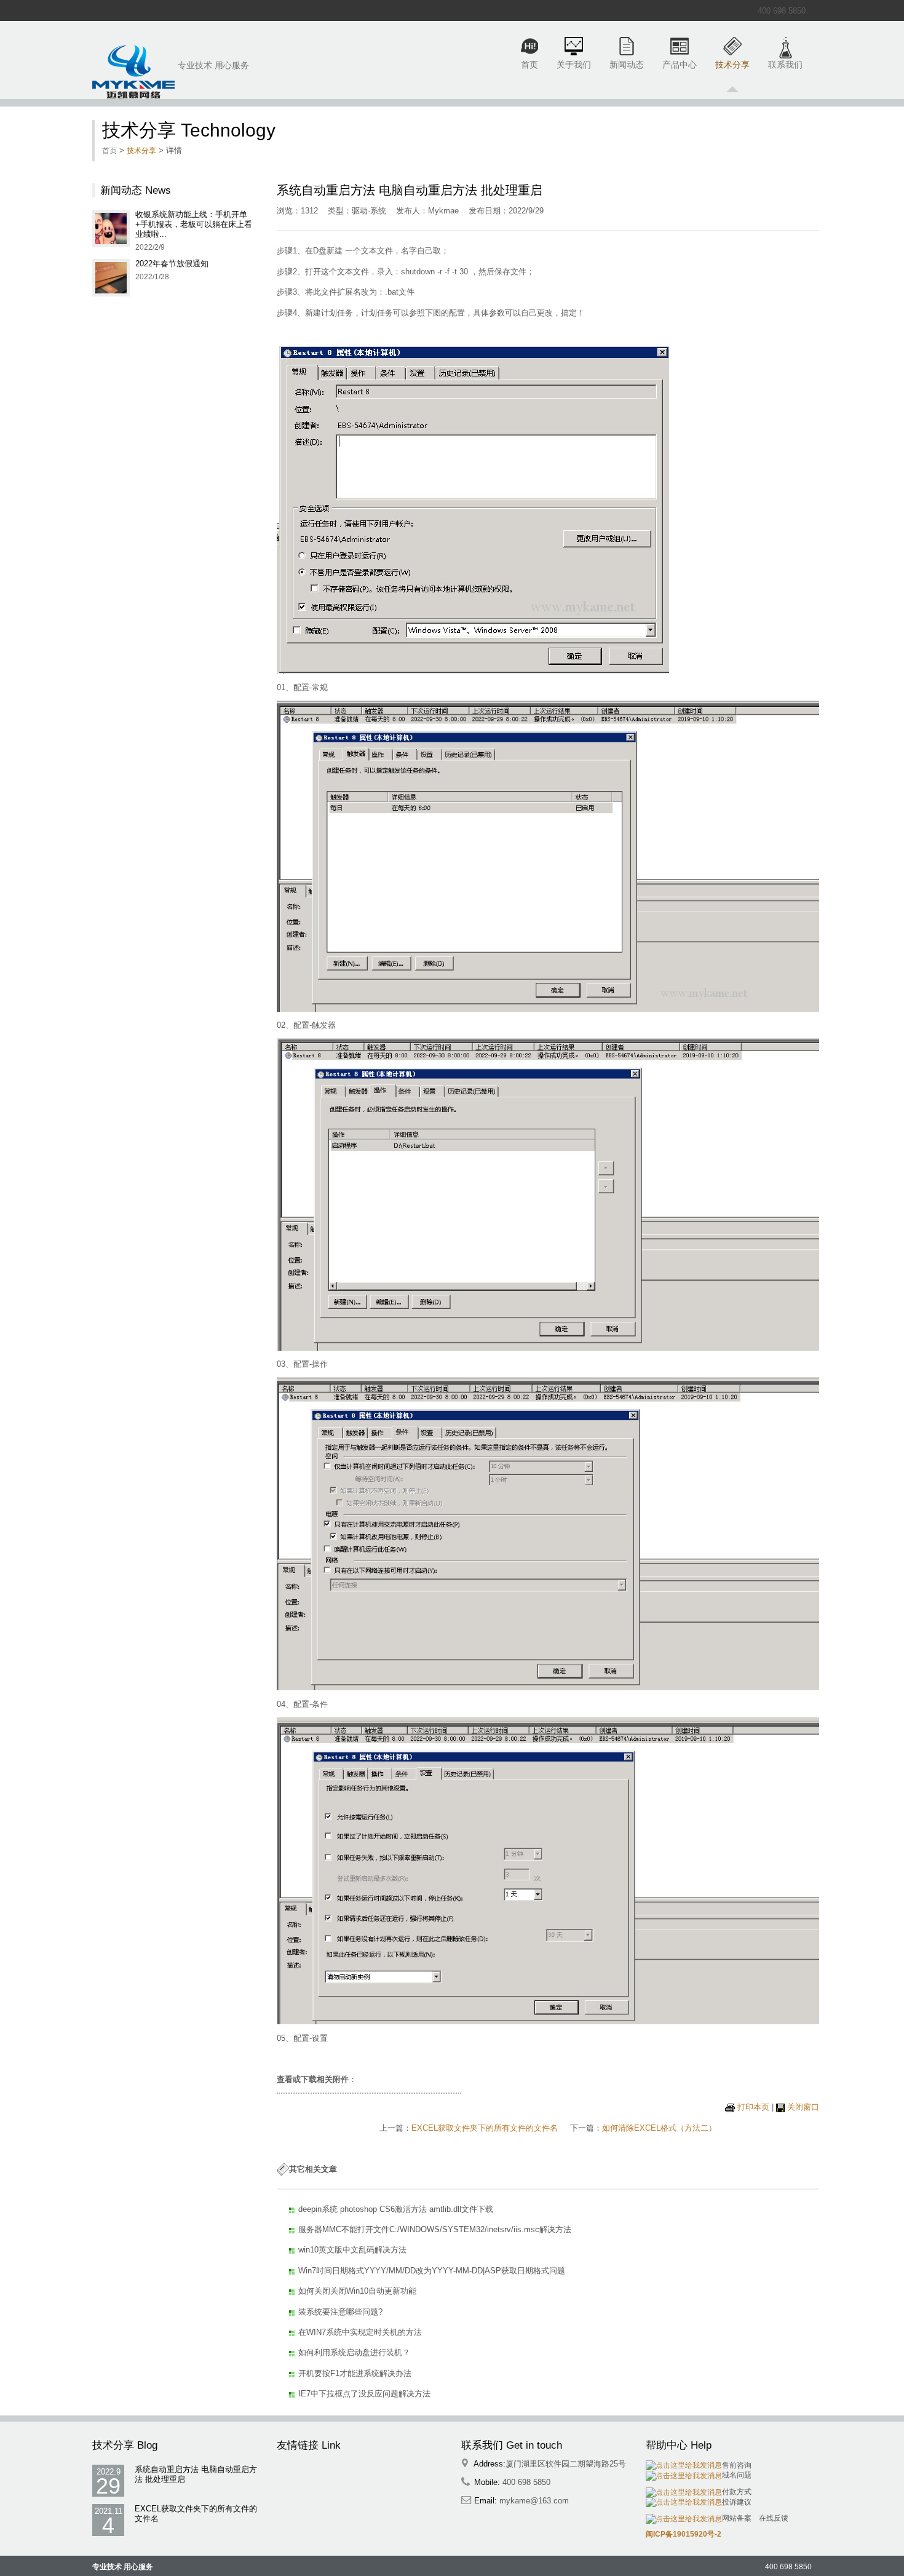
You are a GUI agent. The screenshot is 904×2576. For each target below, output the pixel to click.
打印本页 (753, 2107)
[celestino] (133, 72)
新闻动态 (627, 65)
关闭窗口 (803, 2107)
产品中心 (680, 65)
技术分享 (732, 65)
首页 (529, 65)
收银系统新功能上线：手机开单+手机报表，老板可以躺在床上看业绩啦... (194, 224)
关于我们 (574, 65)
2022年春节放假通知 (172, 264)
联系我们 (785, 65)
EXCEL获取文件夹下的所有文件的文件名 (485, 2128)
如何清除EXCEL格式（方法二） (659, 2128)
